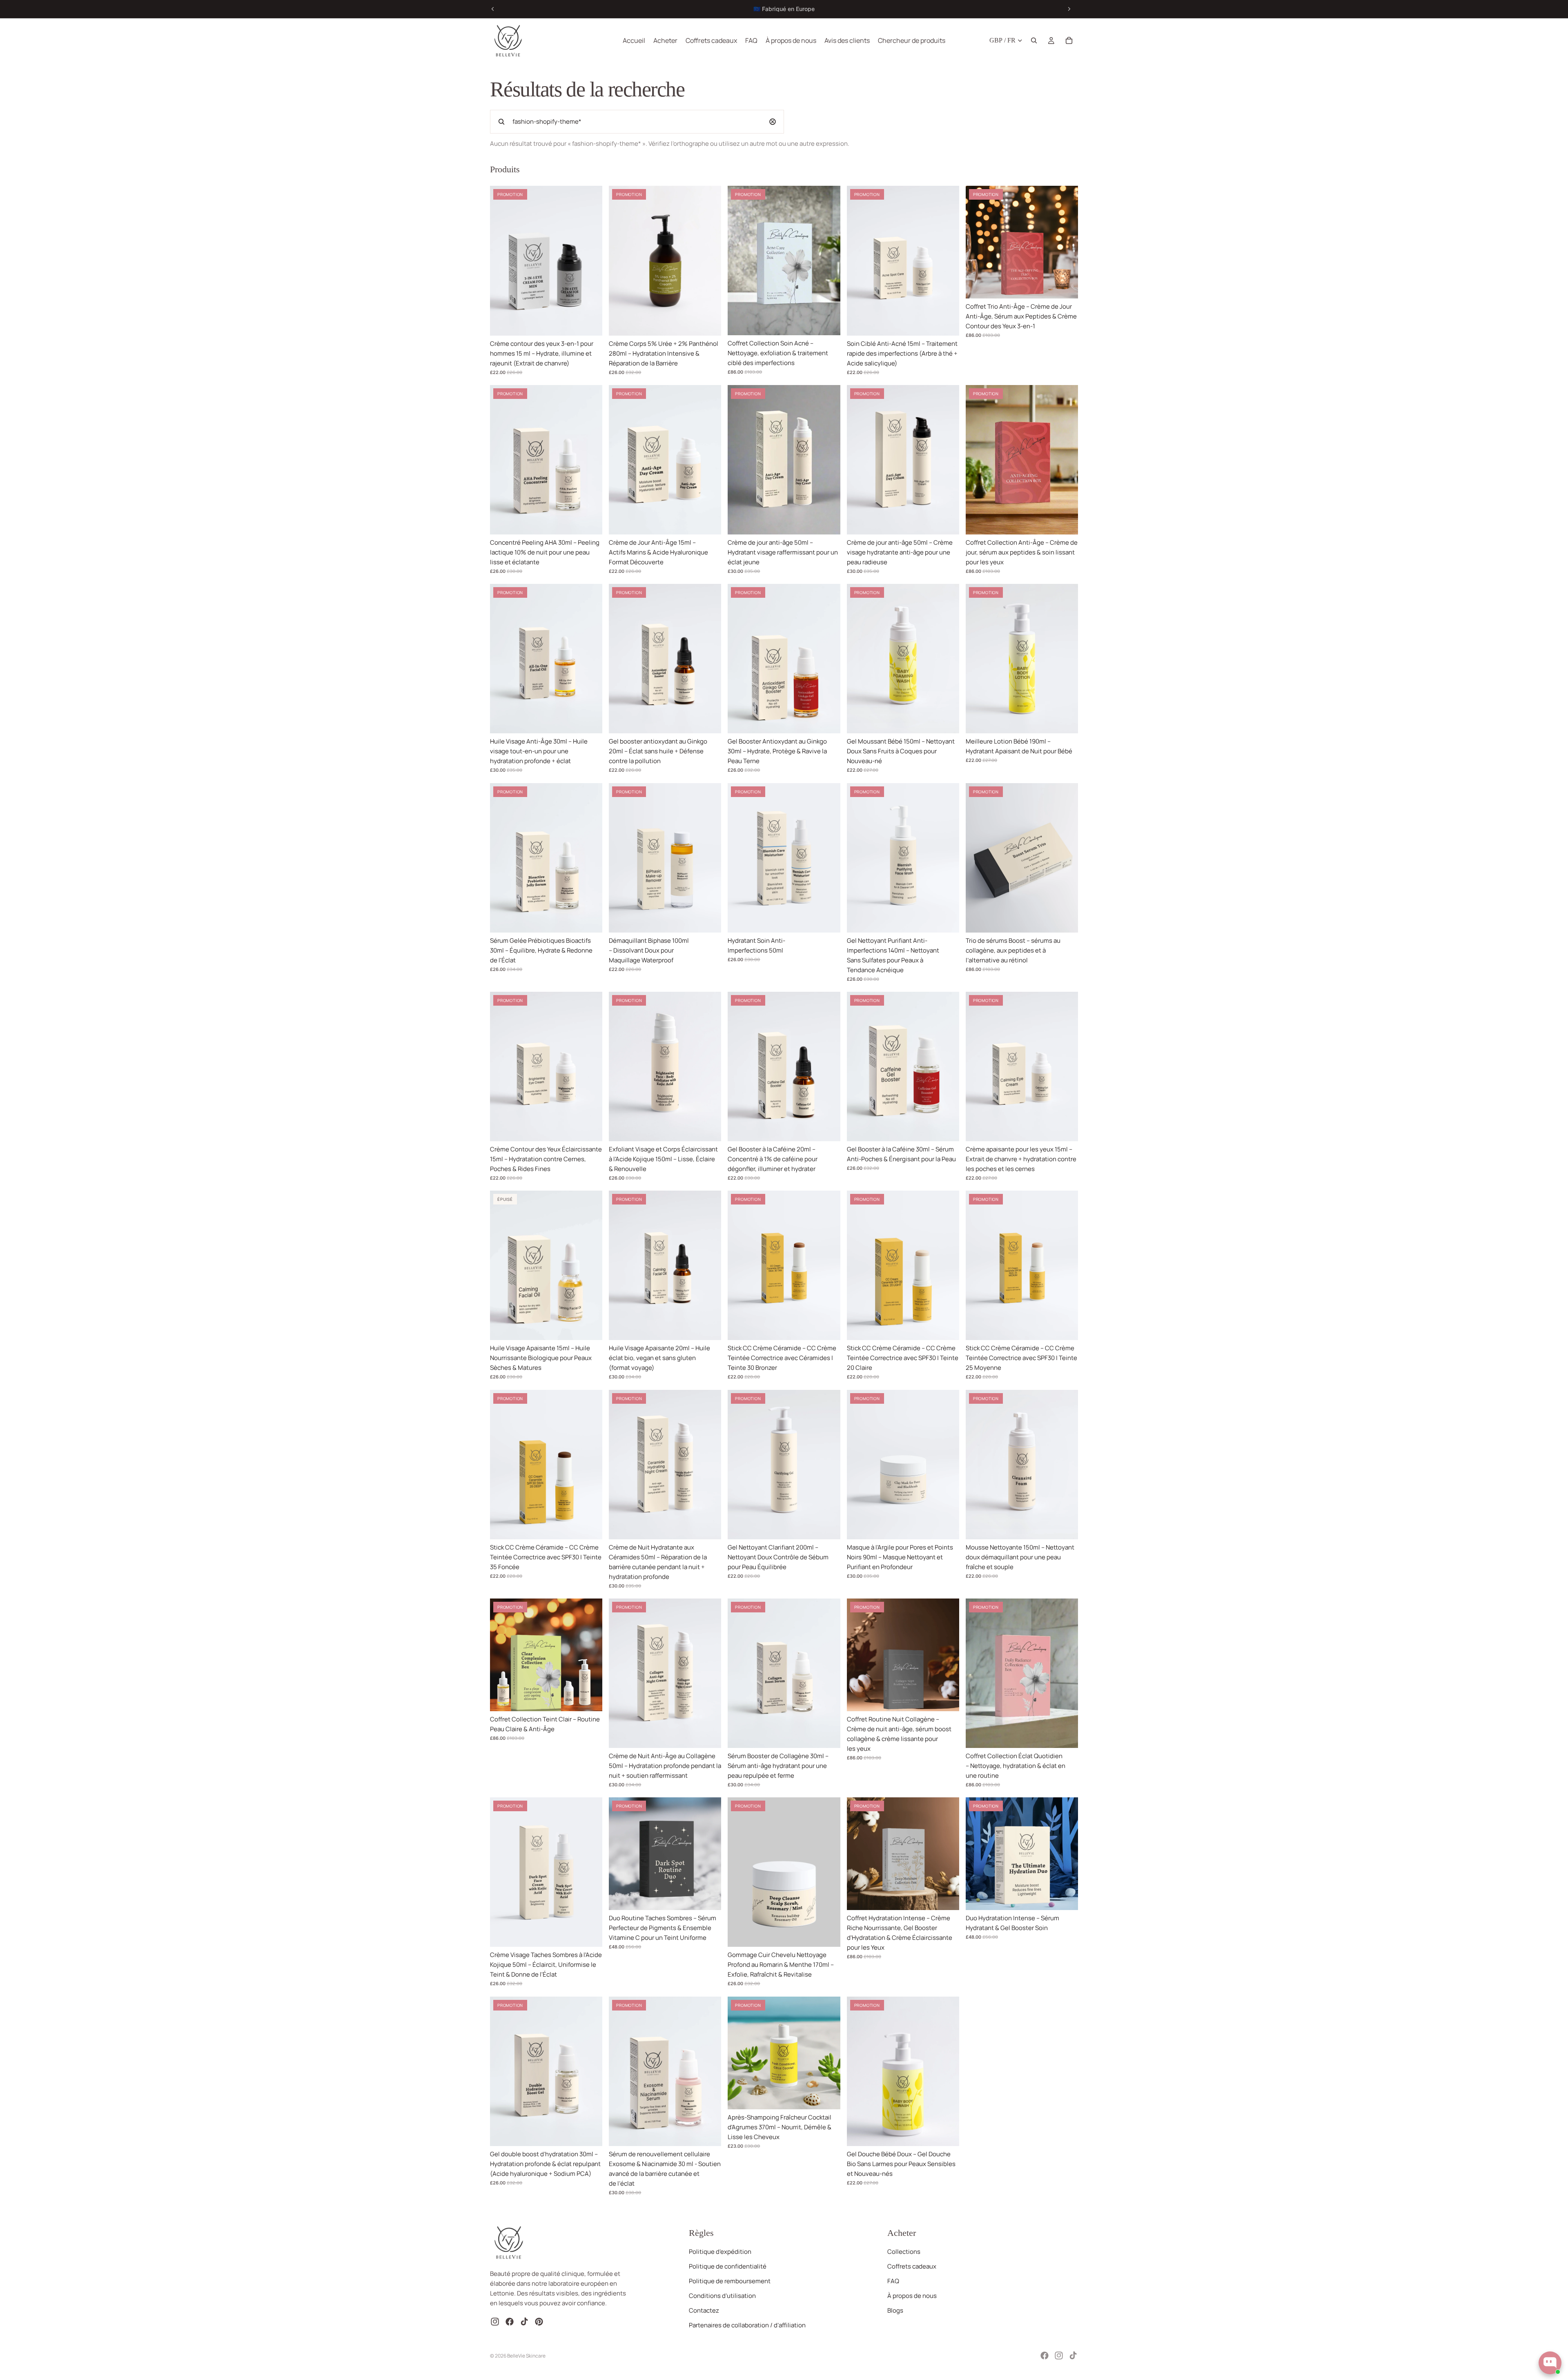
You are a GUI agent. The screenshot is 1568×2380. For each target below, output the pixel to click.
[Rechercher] (1034, 40)
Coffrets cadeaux (912, 2266)
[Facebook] (1045, 2356)
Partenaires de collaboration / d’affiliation (747, 2325)
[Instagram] (1059, 2356)
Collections (904, 2252)
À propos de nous (912, 2296)
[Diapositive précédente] (493, 9)
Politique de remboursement (730, 2281)
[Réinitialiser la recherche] (773, 122)
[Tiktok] (1073, 2356)
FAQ (893, 2281)
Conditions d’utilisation (722, 2296)
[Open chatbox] (1550, 2363)
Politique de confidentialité (728, 2266)
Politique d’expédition (720, 2252)
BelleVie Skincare (526, 2356)
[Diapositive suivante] (1069, 9)
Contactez (704, 2310)
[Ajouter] (590, 323)
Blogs (895, 2310)
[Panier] (1069, 40)
